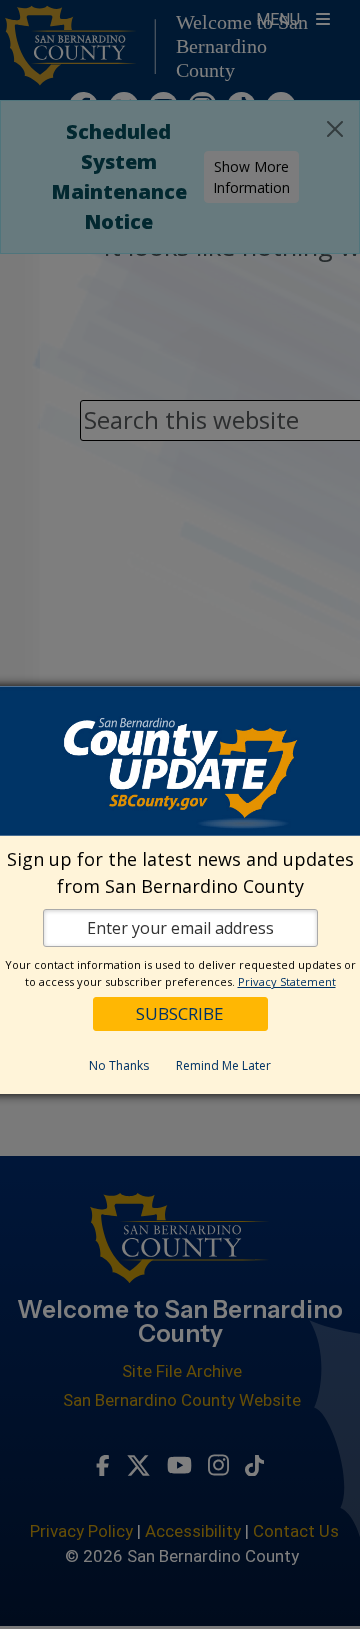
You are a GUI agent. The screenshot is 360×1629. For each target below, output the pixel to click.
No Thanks (119, 1065)
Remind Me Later (223, 1065)
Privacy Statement (287, 981)
